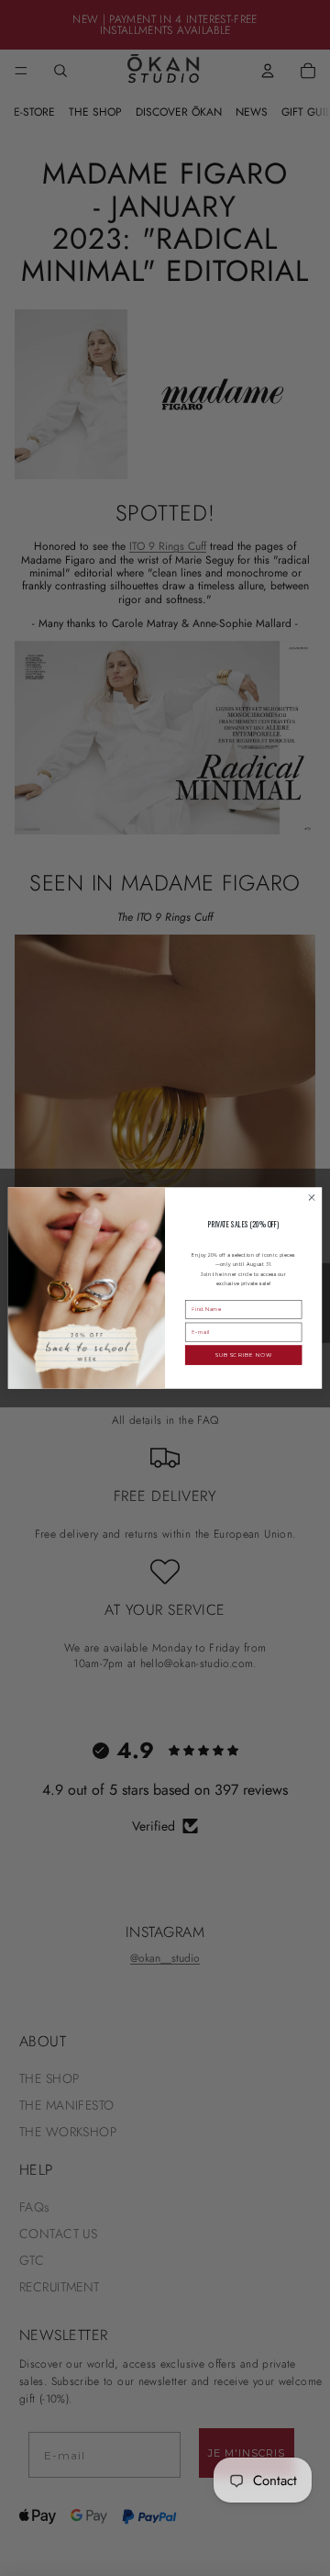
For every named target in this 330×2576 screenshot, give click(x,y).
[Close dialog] (311, 1198)
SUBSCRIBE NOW (243, 1355)
